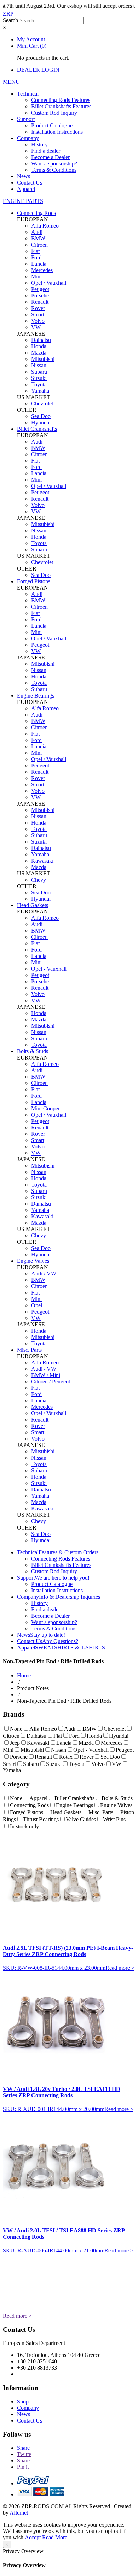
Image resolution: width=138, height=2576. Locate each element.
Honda (39, 346)
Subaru (39, 372)
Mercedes (42, 270)
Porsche (40, 295)
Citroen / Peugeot (51, 1381)
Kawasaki (42, 861)
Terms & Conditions (54, 170)
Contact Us (30, 183)
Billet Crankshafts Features (61, 106)
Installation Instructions (57, 132)
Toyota (39, 384)
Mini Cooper (45, 1108)
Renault (40, 302)
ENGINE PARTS (23, 201)
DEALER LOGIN (38, 70)
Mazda (39, 353)
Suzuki (39, 378)
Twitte (24, 2454)
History (39, 144)
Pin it (23, 2467)
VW (36, 327)
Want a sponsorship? (54, 164)
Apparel (26, 189)
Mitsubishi (43, 359)
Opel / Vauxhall (49, 283)
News (24, 176)
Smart (38, 315)
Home (24, 1675)
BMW (38, 238)
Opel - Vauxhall (49, 969)
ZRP (8, 14)
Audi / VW (44, 1274)
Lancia (39, 264)
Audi (37, 232)
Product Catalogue (52, 125)
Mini (36, 276)
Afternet (19, 2513)
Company (28, 138)
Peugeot (40, 289)
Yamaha (40, 391)
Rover (38, 308)
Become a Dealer (50, 157)
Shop (23, 2402)
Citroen (39, 245)
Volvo (38, 321)
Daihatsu (41, 340)
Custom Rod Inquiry (54, 113)
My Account (31, 39)
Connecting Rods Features (61, 100)
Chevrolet (42, 403)
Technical (28, 94)
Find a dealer (46, 151)
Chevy (39, 880)
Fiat (35, 251)
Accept (33, 2537)
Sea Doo (41, 416)
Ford (36, 257)
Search (10, 20)
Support (26, 119)
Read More (55, 2537)
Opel (37, 1305)
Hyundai (41, 423)
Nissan (39, 365)
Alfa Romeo (45, 226)
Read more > (120, 1968)
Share (23, 2448)
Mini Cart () (32, 46)
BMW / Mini (46, 1375)
